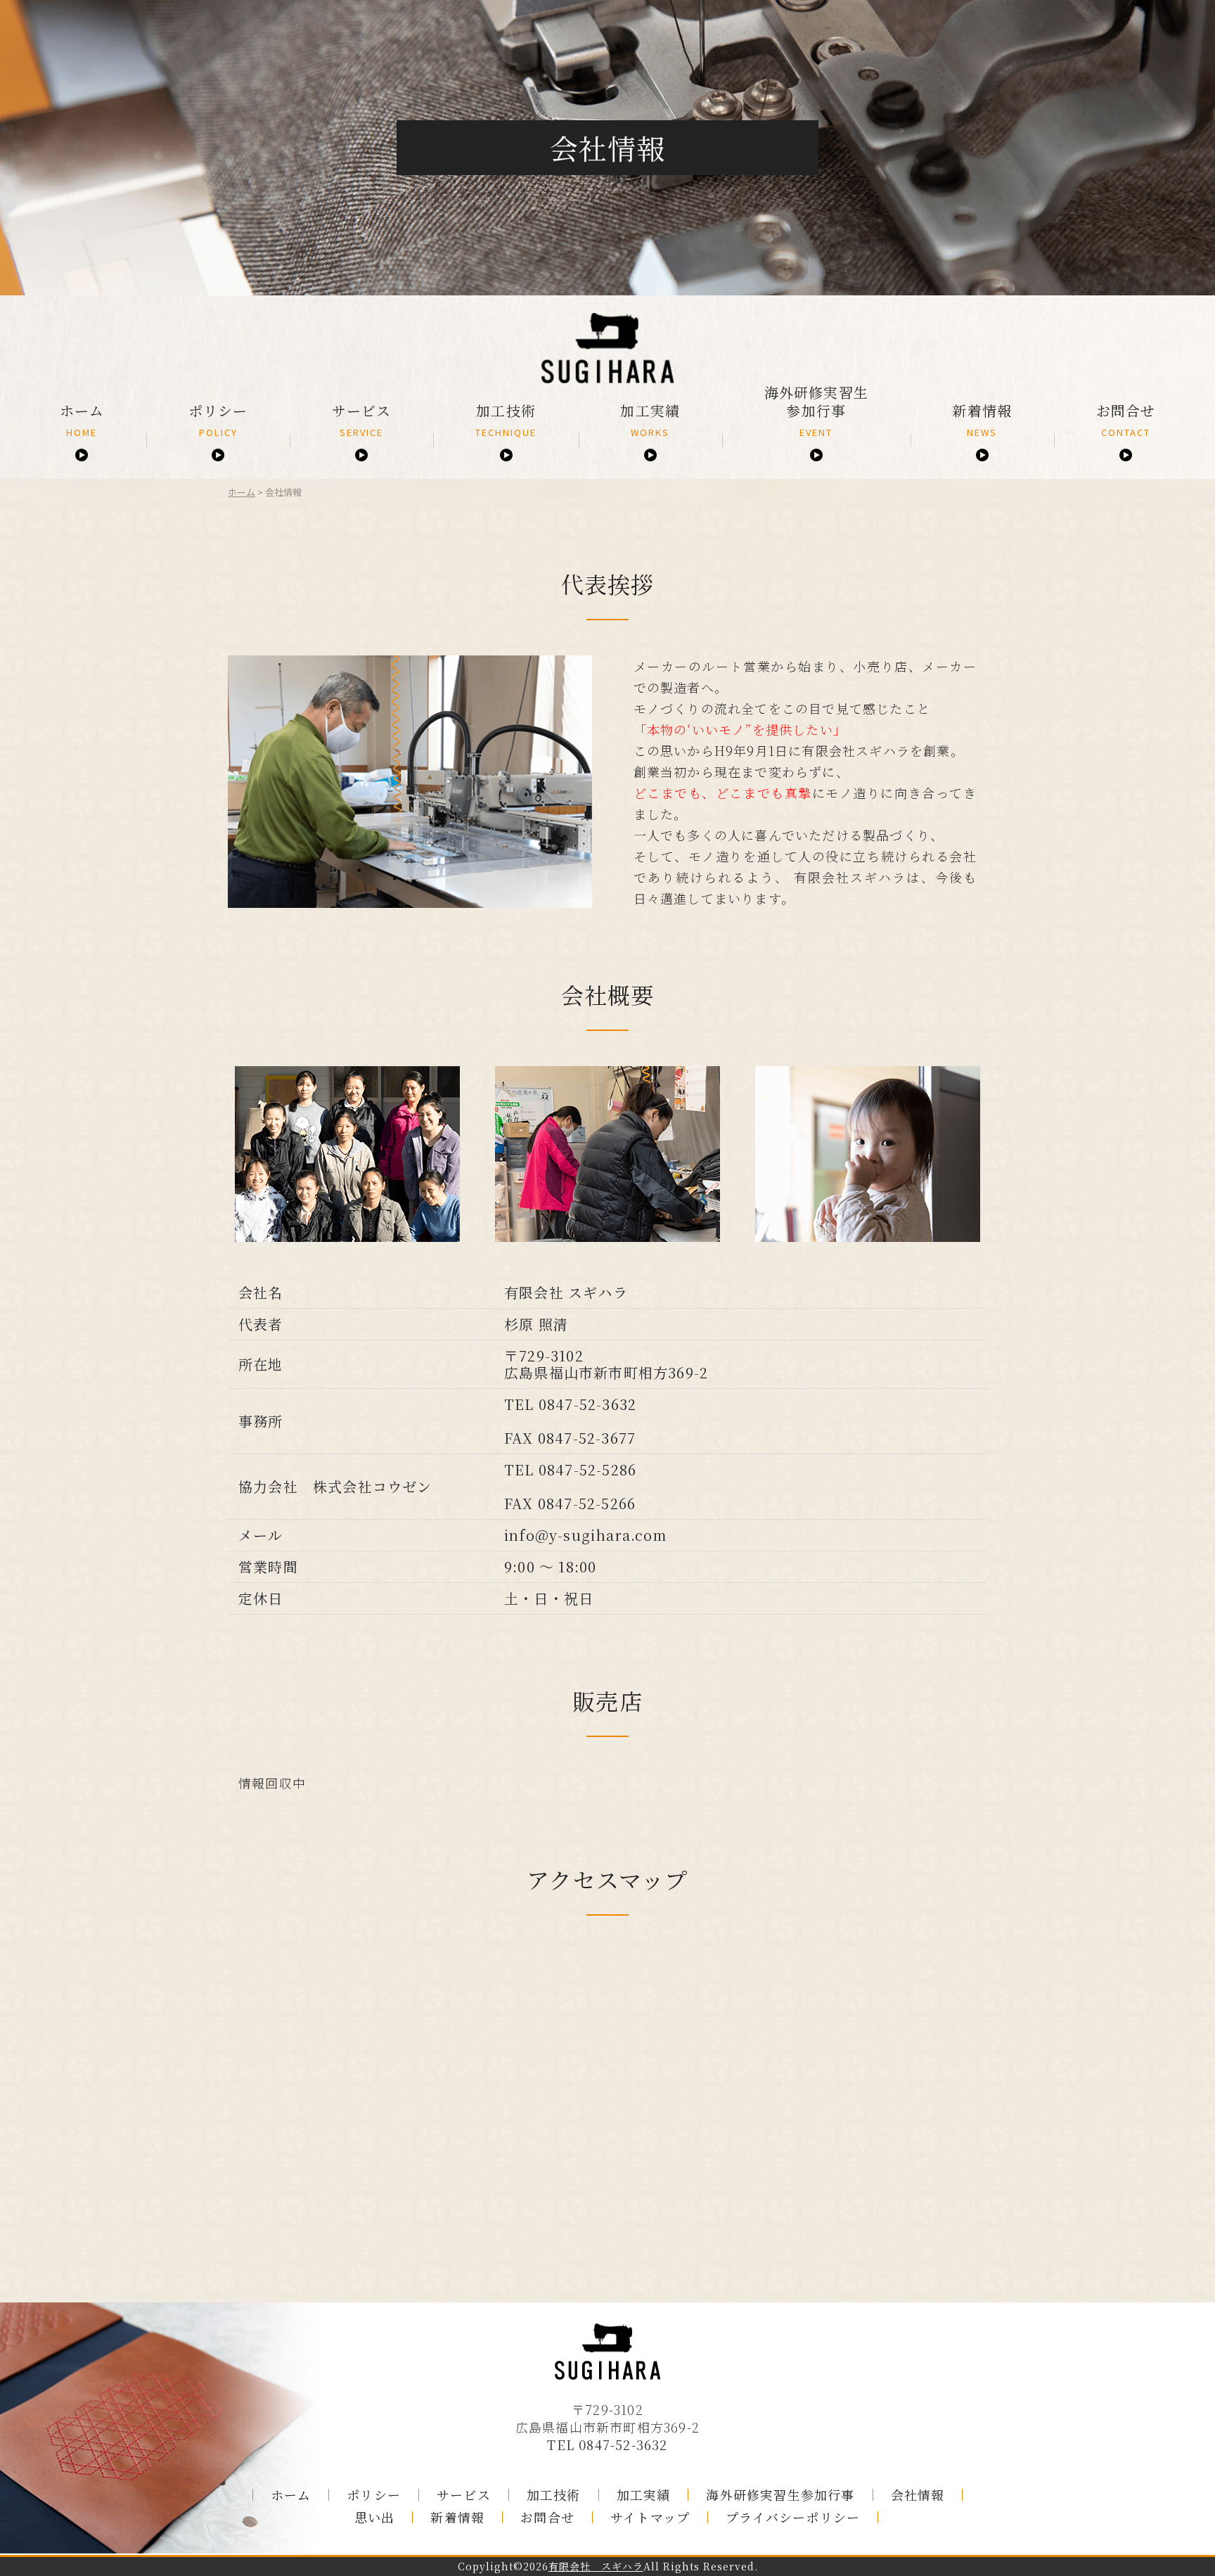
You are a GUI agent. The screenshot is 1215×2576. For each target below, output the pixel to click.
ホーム (82, 420)
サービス (362, 420)
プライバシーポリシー (793, 2517)
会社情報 (918, 2495)
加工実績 (650, 420)
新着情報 (982, 420)
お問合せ (1126, 420)
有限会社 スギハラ (596, 2567)
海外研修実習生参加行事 (816, 411)
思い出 (375, 2517)
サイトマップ (650, 2517)
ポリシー (218, 420)
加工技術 (506, 420)
